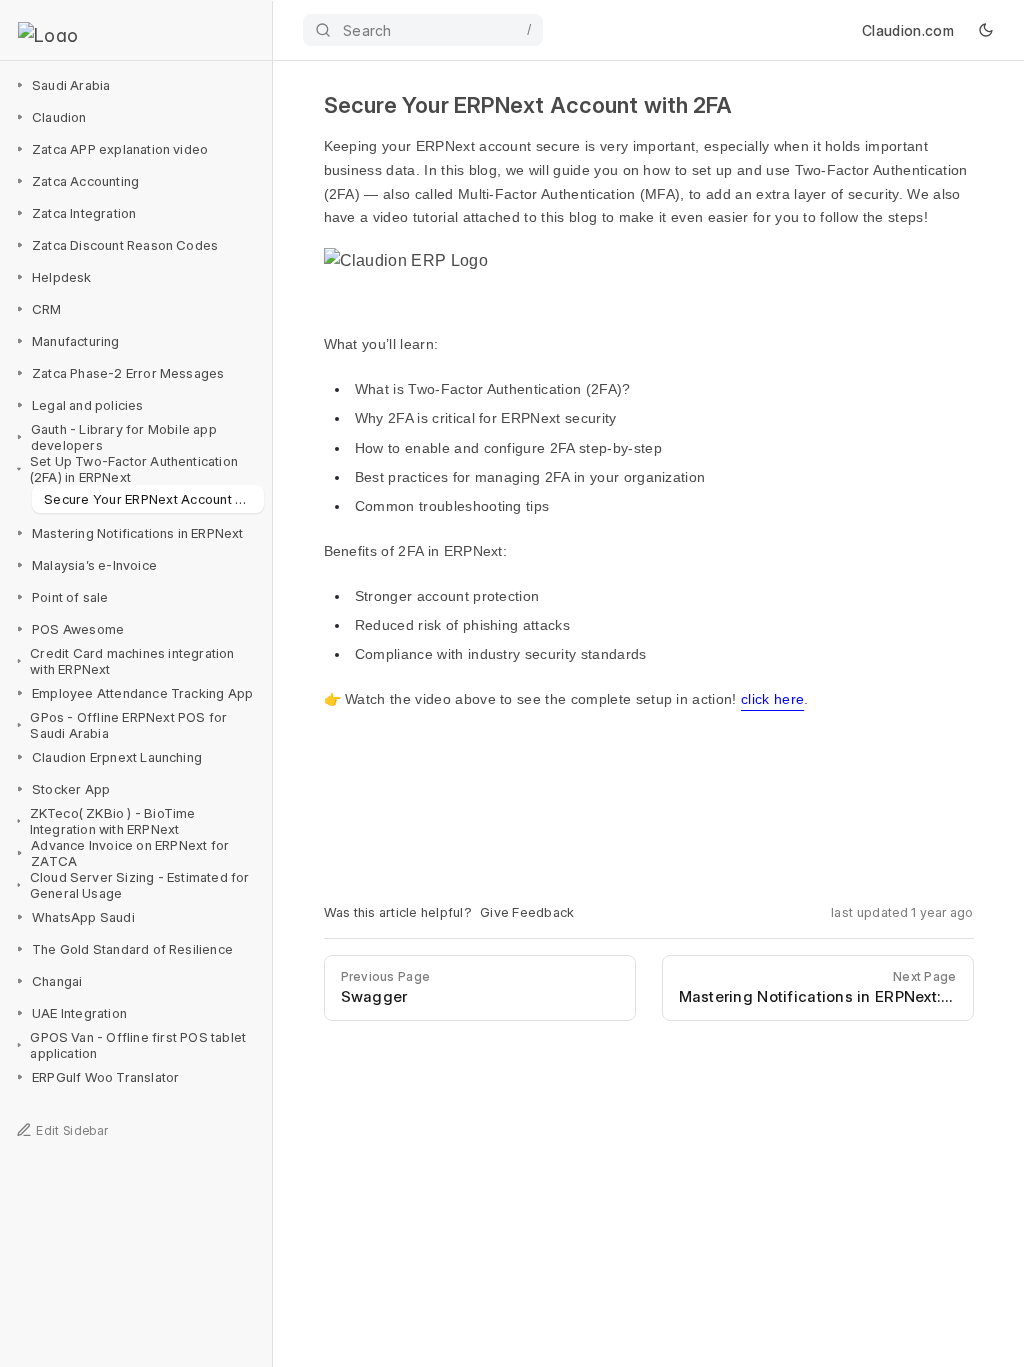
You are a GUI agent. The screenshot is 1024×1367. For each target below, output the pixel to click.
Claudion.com (908, 30)
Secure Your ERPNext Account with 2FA (154, 499)
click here (772, 699)
